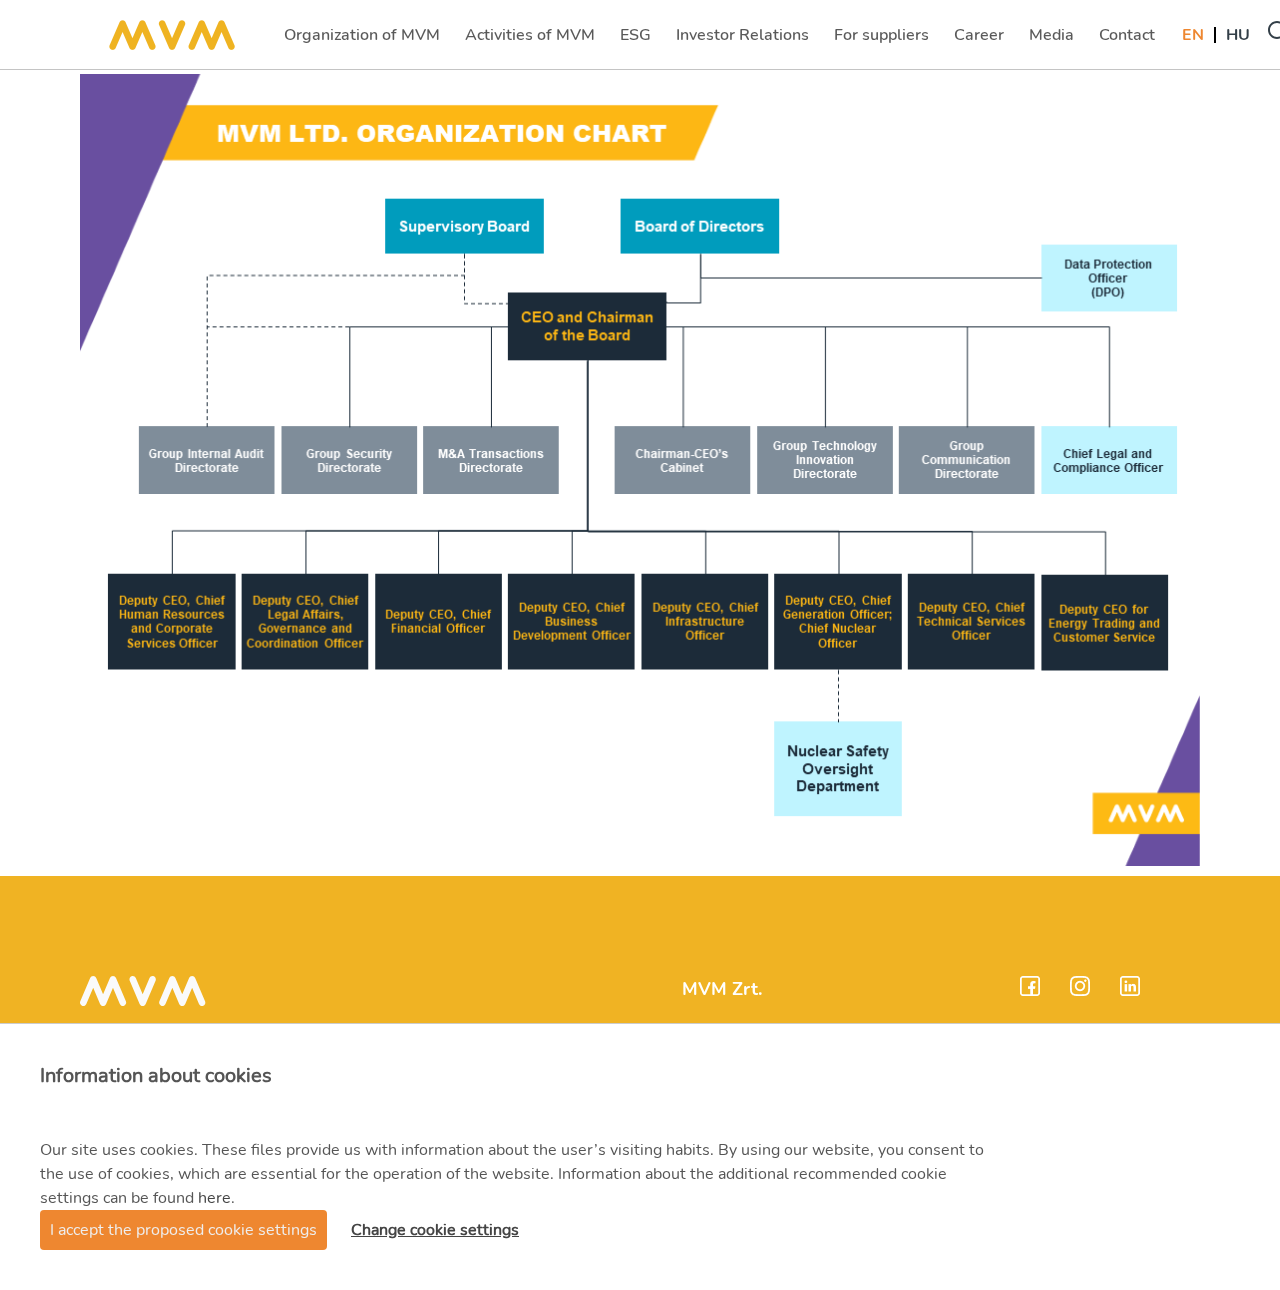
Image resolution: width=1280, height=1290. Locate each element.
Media (1053, 41)
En (1193, 35)
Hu (1238, 35)
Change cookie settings (435, 1230)
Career (981, 41)
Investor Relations (742, 41)
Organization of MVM (361, 41)
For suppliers (881, 41)
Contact (1129, 41)
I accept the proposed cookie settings (183, 1230)
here (214, 1198)
